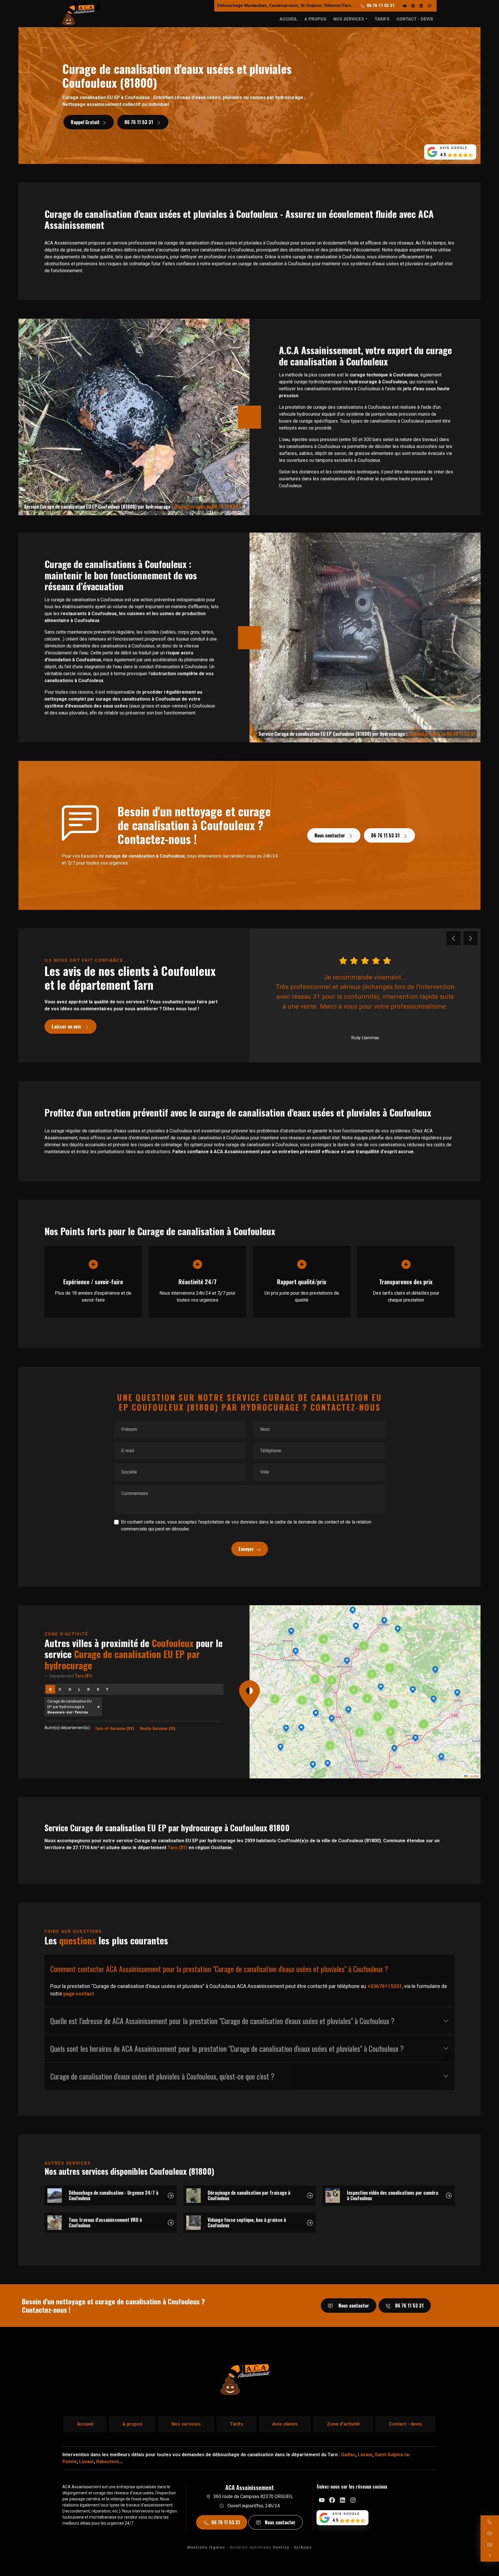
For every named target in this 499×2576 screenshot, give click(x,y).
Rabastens (108, 2462)
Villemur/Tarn (337, 6)
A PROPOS (315, 19)
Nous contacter (330, 835)
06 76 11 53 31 (381, 6)
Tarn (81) (177, 1848)
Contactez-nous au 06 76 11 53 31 (207, 507)
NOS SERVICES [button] (349, 19)
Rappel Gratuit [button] (85, 122)
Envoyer (246, 1549)
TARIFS (382, 19)
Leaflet (473, 1776)
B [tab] (50, 1689)
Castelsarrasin (284, 6)
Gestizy (281, 2547)
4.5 (443, 155)
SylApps (303, 2547)
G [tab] (70, 1689)
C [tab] (60, 1689)
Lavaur (365, 2455)
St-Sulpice (311, 6)
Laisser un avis (67, 1026)
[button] (348, 1710)
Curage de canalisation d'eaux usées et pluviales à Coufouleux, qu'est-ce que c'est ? (162, 2076)
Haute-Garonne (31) (158, 1728)
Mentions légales (206, 2547)
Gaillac (348, 2455)
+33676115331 (385, 1986)
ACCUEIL (288, 19)
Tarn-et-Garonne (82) (114, 1728)
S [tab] (98, 1689)
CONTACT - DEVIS (415, 19)
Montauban (255, 6)
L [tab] (79, 1689)
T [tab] (107, 1689)
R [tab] (89, 1689)
